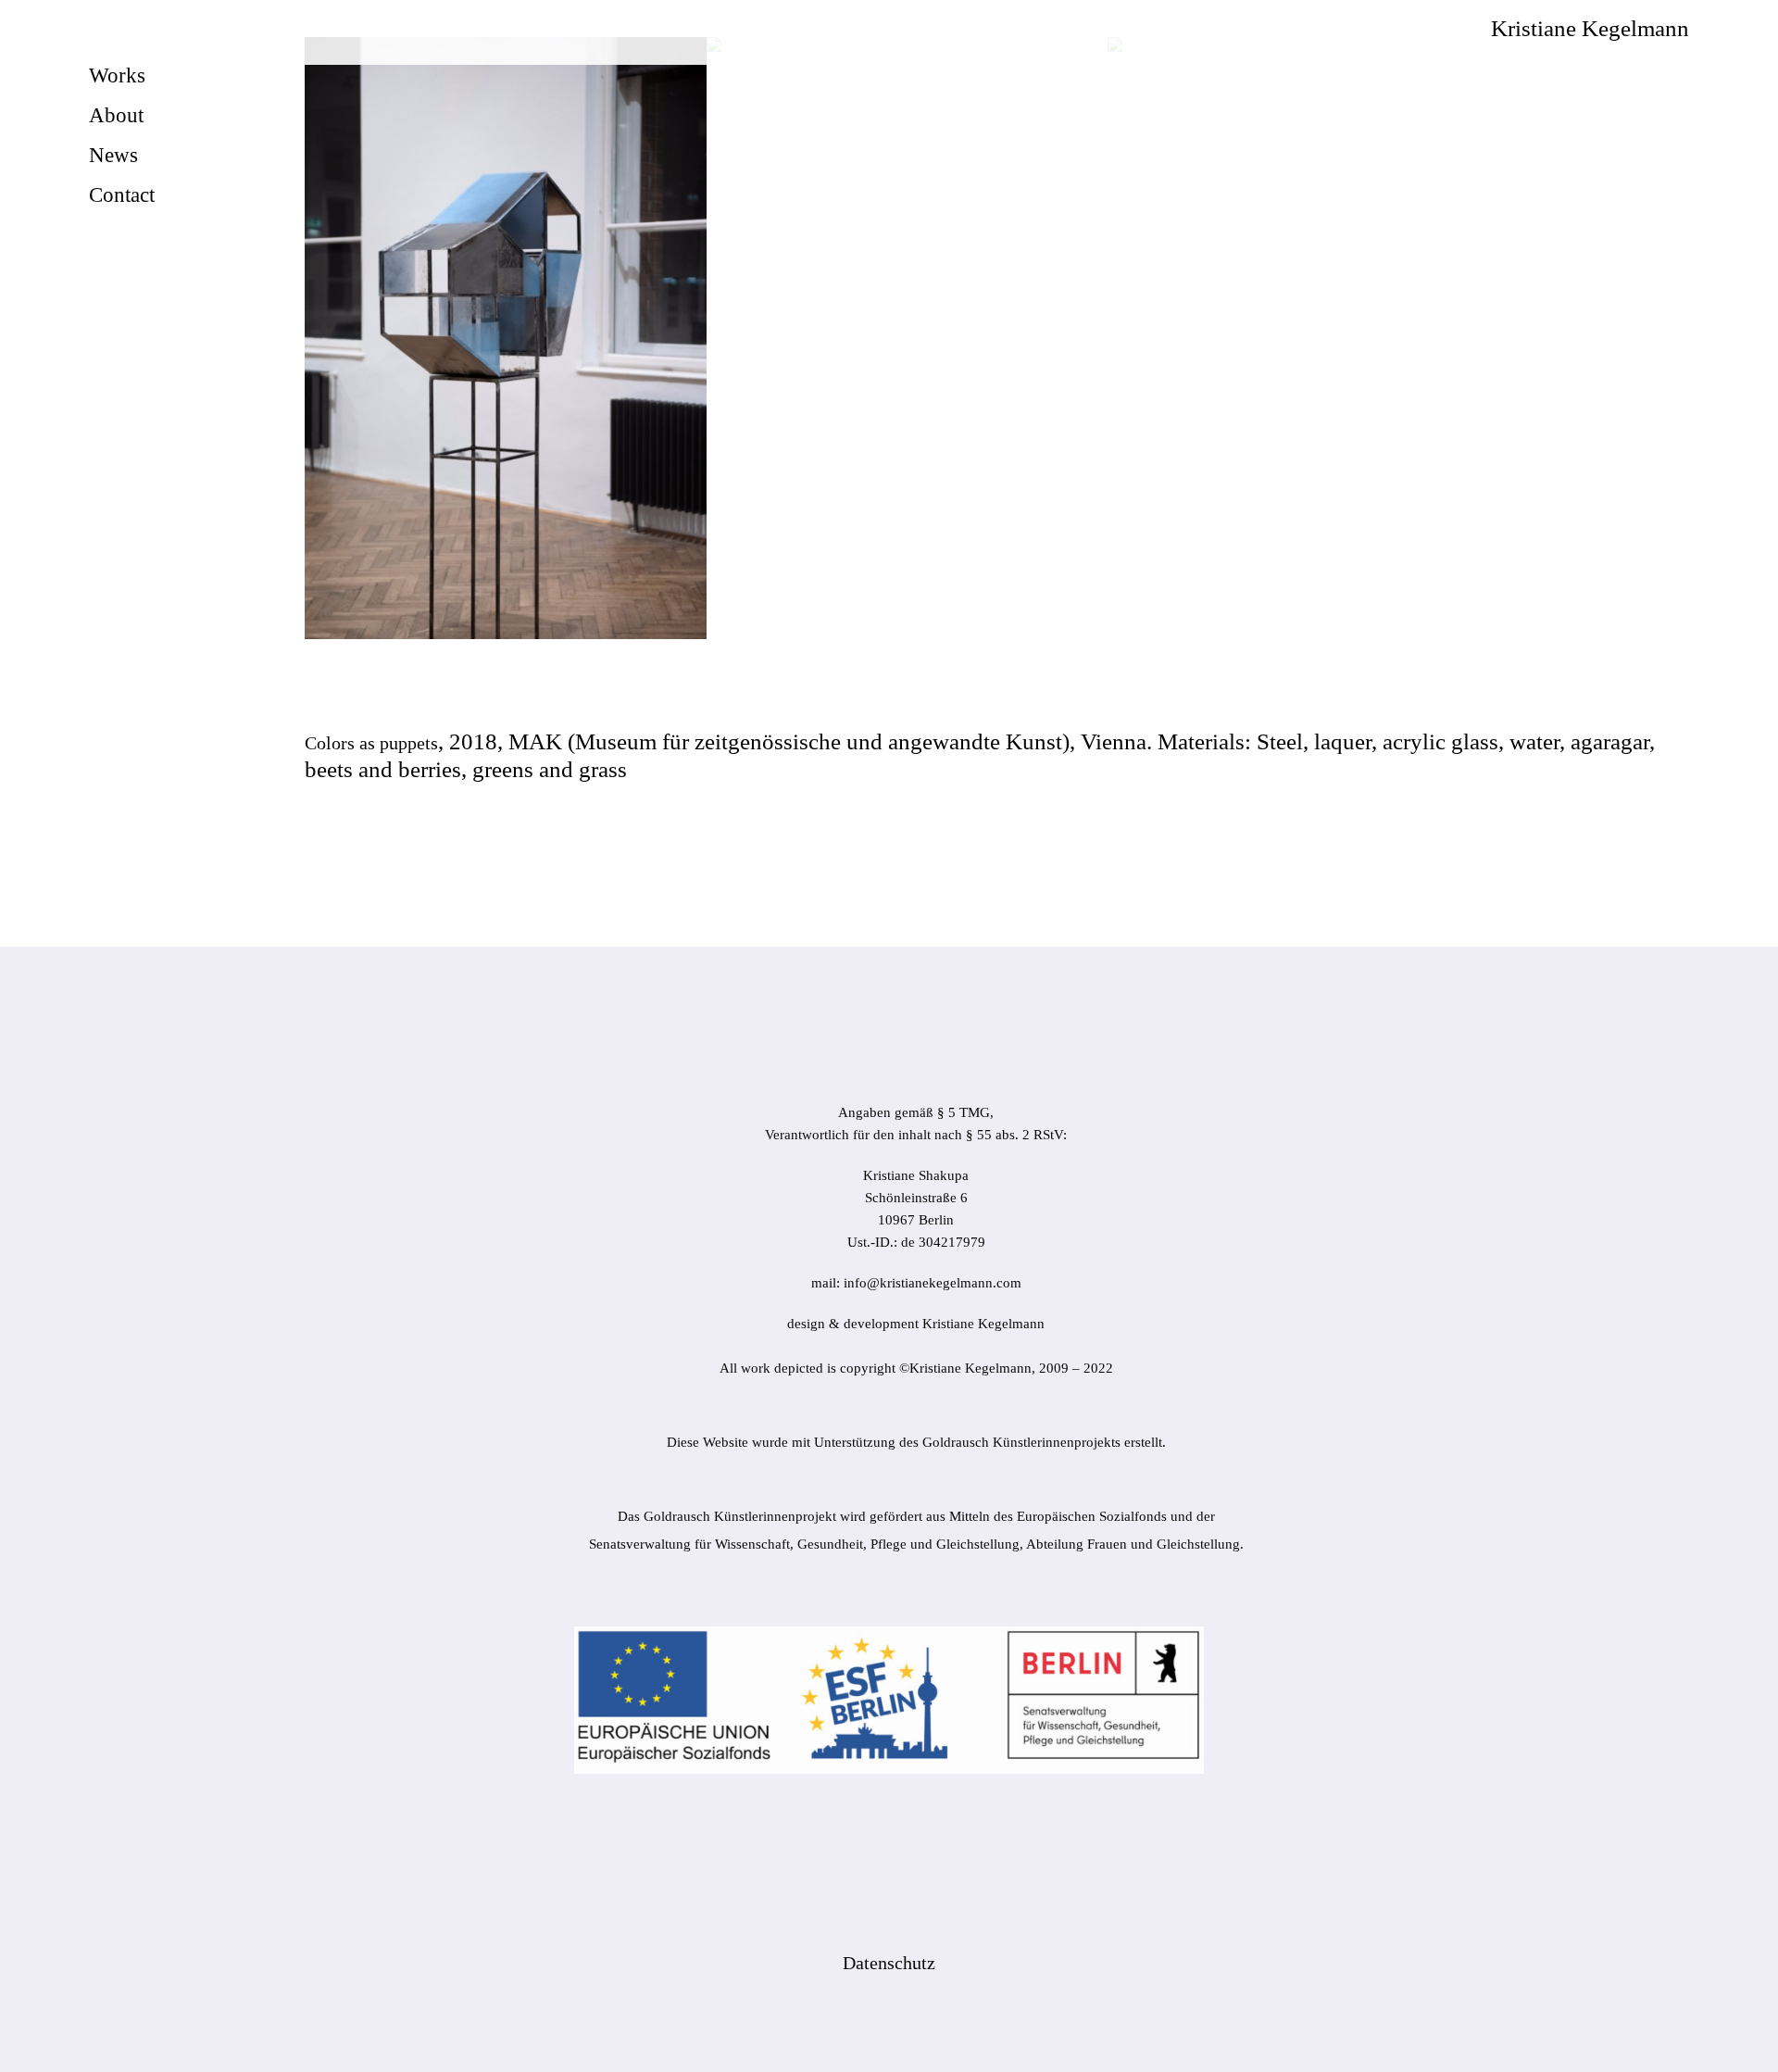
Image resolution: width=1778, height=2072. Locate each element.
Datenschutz (889, 1963)
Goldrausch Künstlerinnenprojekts (1021, 1442)
